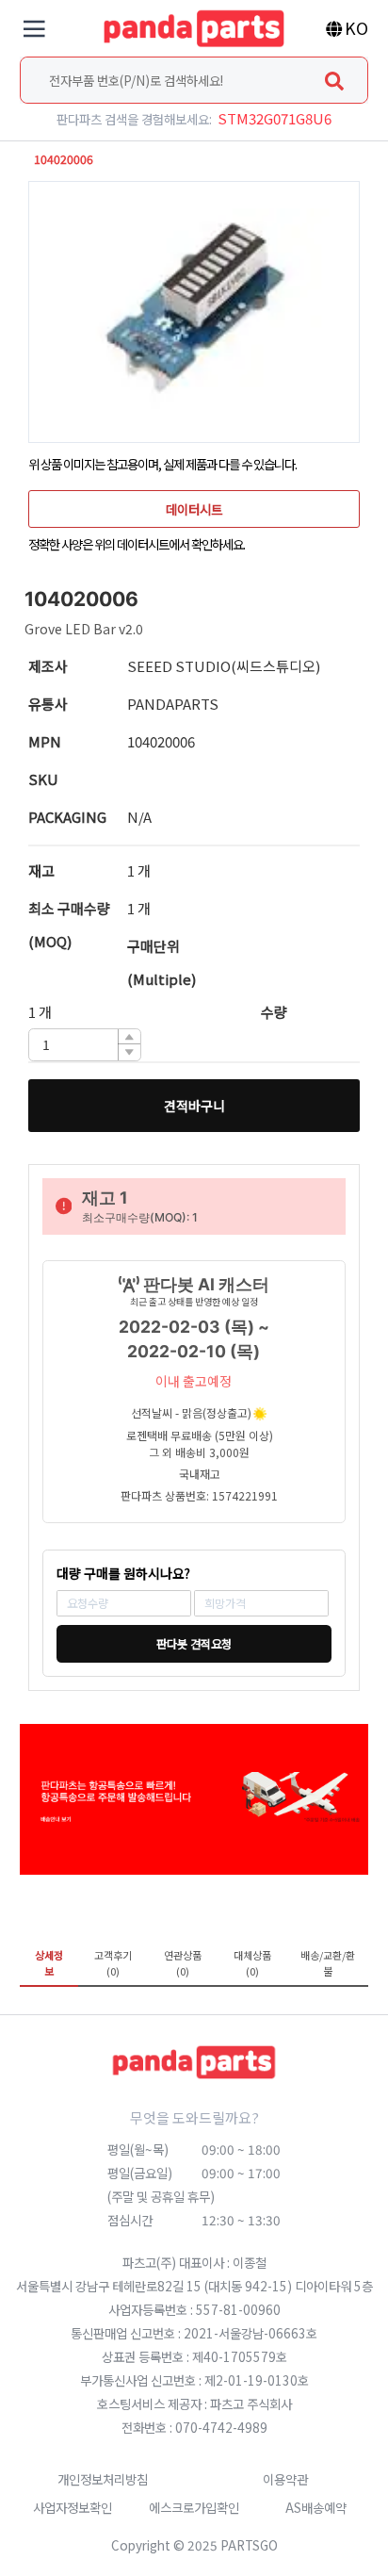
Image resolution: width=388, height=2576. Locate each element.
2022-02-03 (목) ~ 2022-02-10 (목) (194, 1339)
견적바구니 (194, 1106)
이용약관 (285, 2479)
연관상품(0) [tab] (183, 1963)
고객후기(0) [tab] (113, 1963)
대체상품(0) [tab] (252, 1963)
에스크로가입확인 (194, 2507)
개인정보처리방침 (103, 2479)
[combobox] (194, 80)
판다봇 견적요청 (194, 1644)
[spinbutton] (85, 1045)
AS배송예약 (316, 2507)
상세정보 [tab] (49, 1963)
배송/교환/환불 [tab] (328, 1963)
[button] (129, 1037)
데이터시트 (194, 509)
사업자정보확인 (73, 2507)
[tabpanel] (194, 2000)
